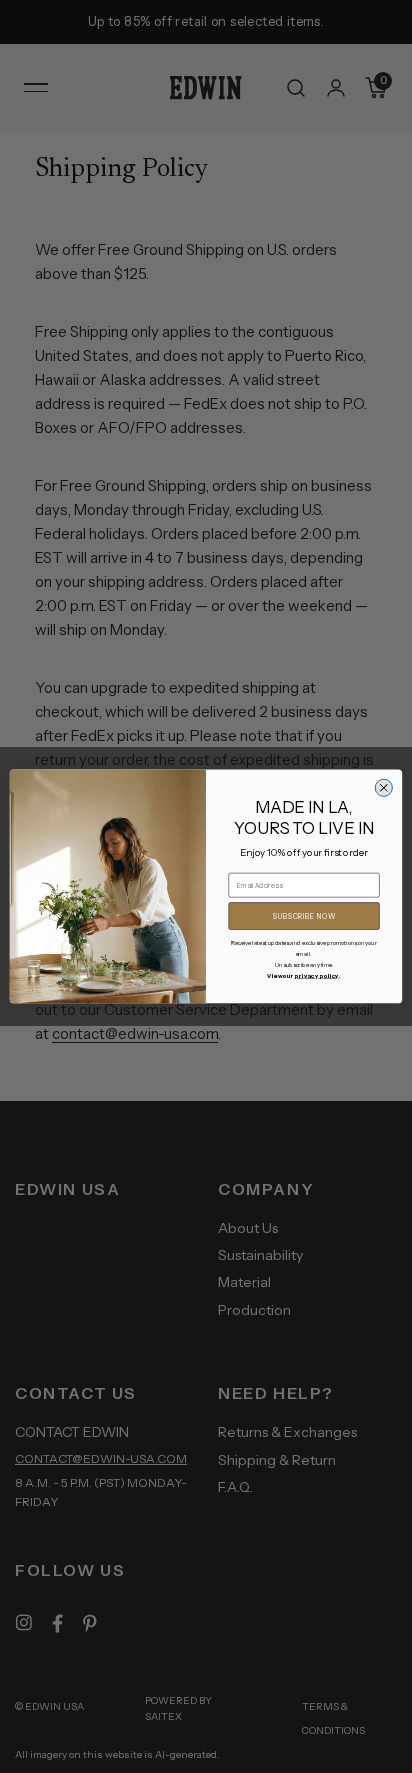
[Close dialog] (383, 787)
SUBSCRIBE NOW (304, 916)
